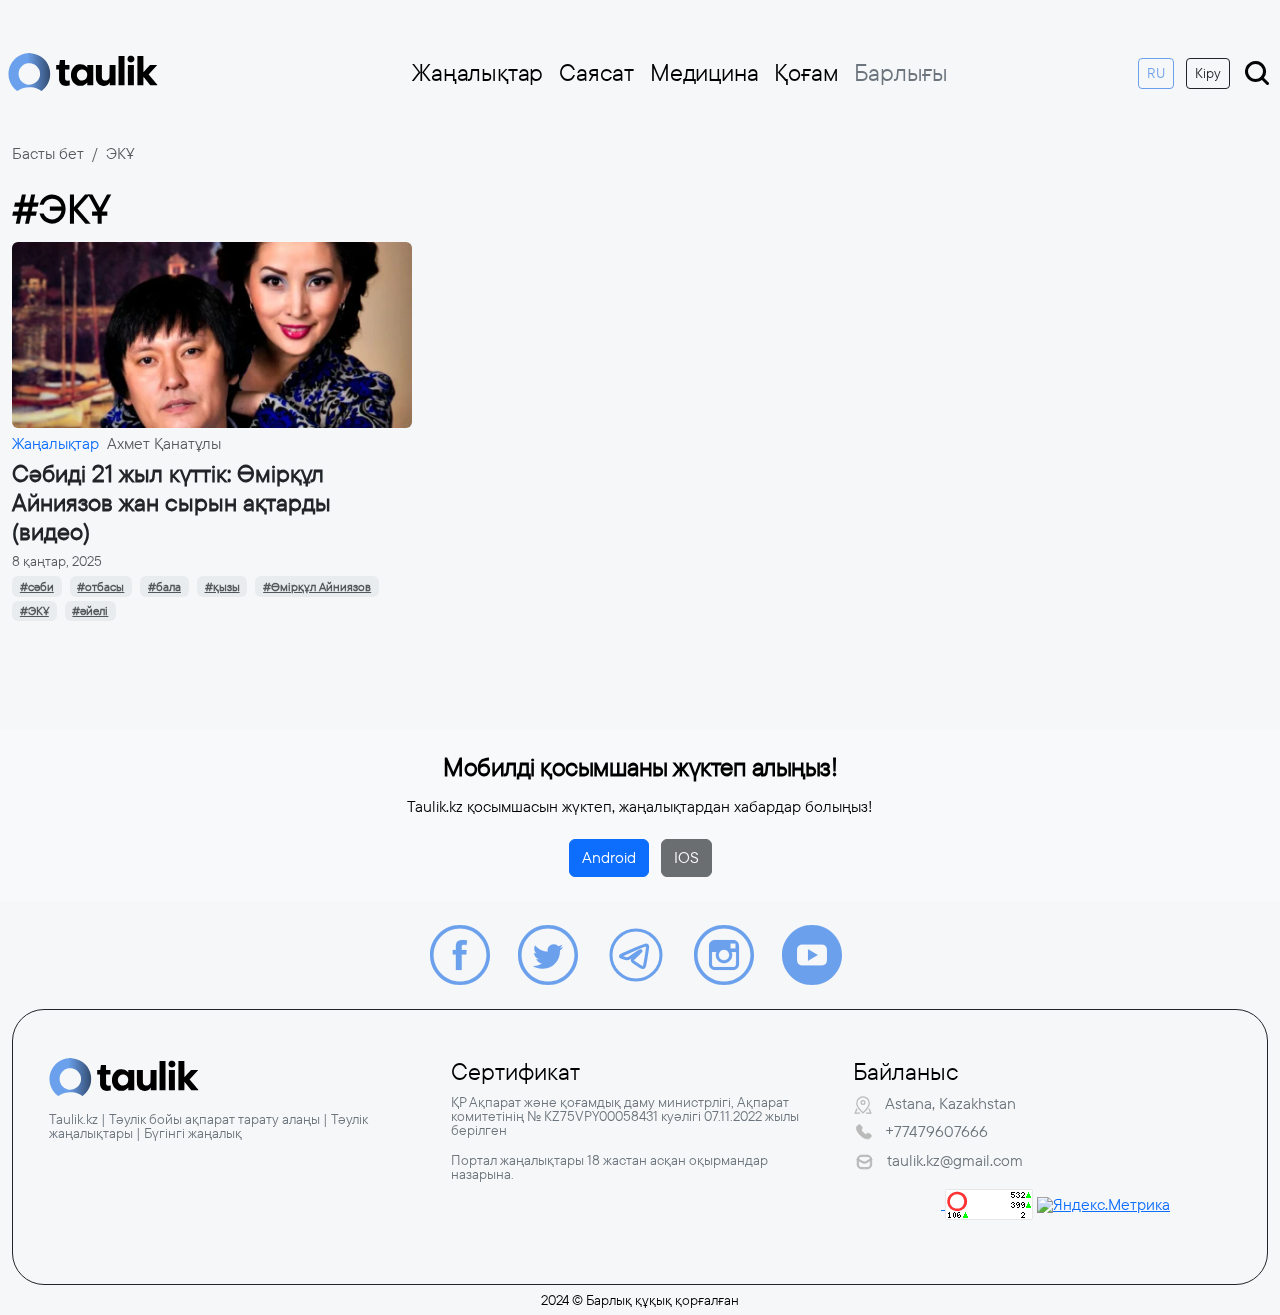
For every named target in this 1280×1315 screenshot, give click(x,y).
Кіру (1208, 73)
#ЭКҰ (34, 611)
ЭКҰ (120, 153)
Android (609, 857)
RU (1156, 73)
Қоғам (806, 73)
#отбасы (100, 587)
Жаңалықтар (477, 73)
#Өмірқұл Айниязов (317, 587)
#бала (164, 587)
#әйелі (90, 611)
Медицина (704, 73)
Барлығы (901, 73)
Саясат (596, 73)
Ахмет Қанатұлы (164, 443)
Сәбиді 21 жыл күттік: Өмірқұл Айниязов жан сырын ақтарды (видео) (171, 503)
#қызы (222, 587)
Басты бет (48, 153)
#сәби (37, 587)
